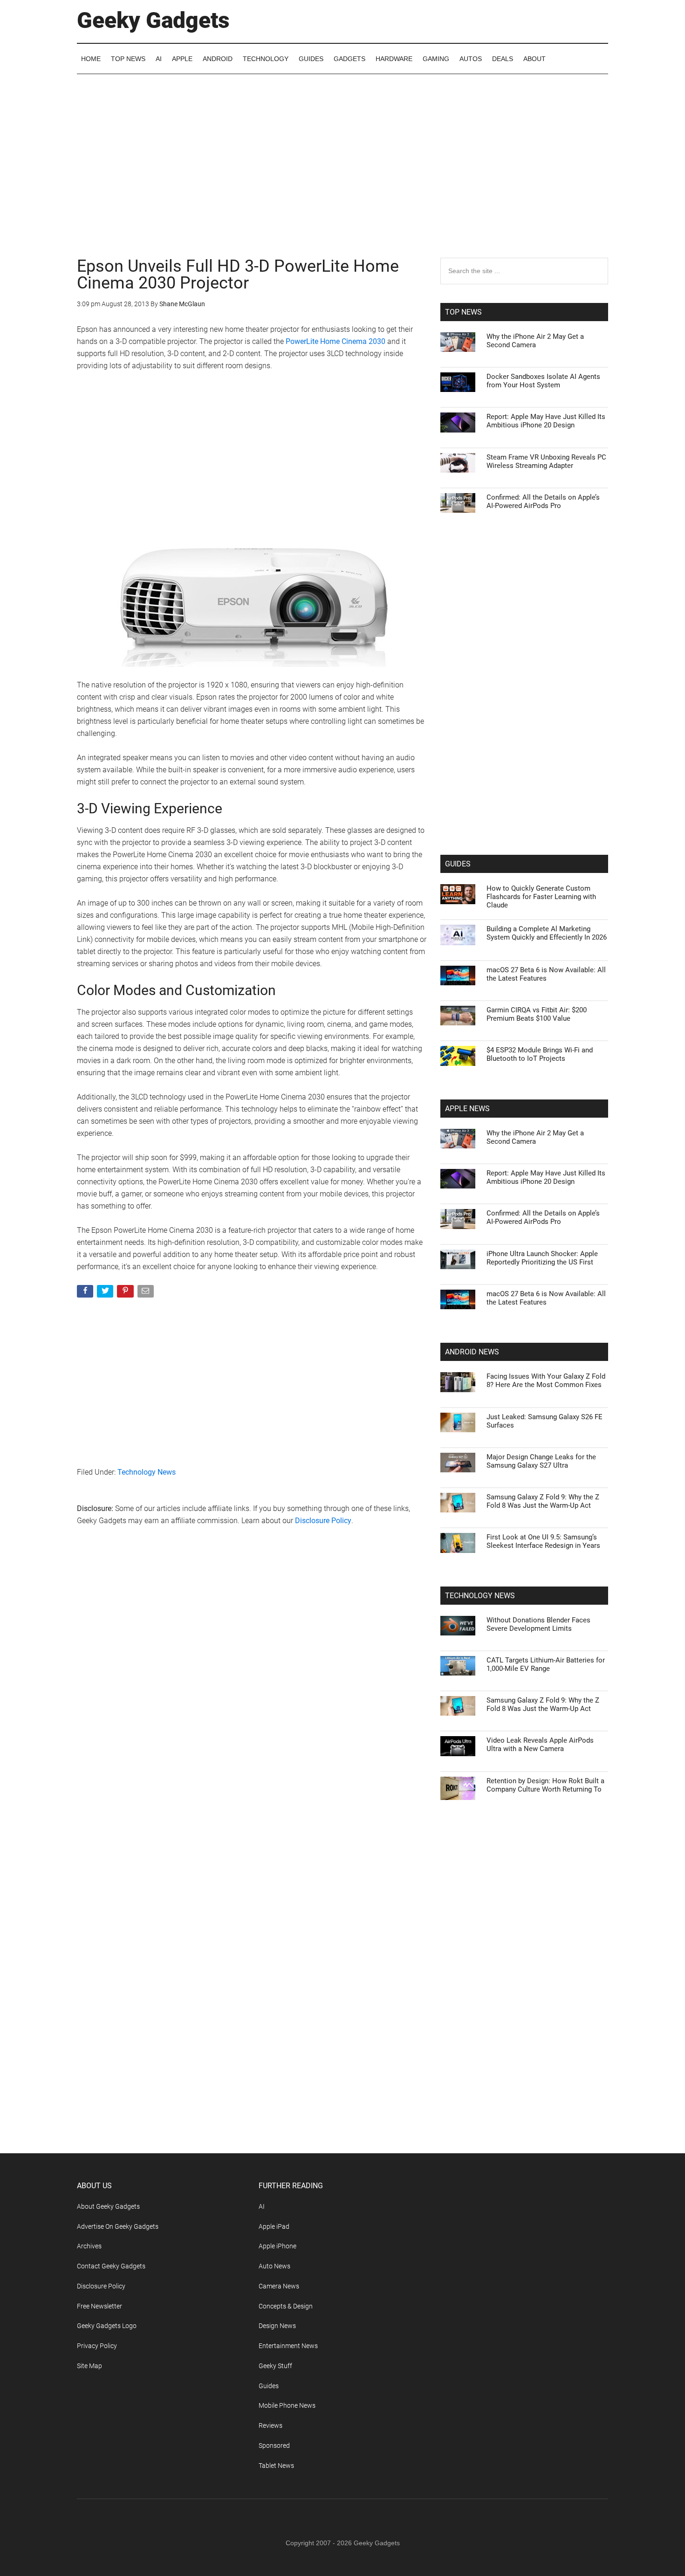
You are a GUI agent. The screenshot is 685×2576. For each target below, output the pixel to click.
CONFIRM (278, 1423)
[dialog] (342, 1288)
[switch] (458, 1286)
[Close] (504, 1139)
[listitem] (342, 1265)
